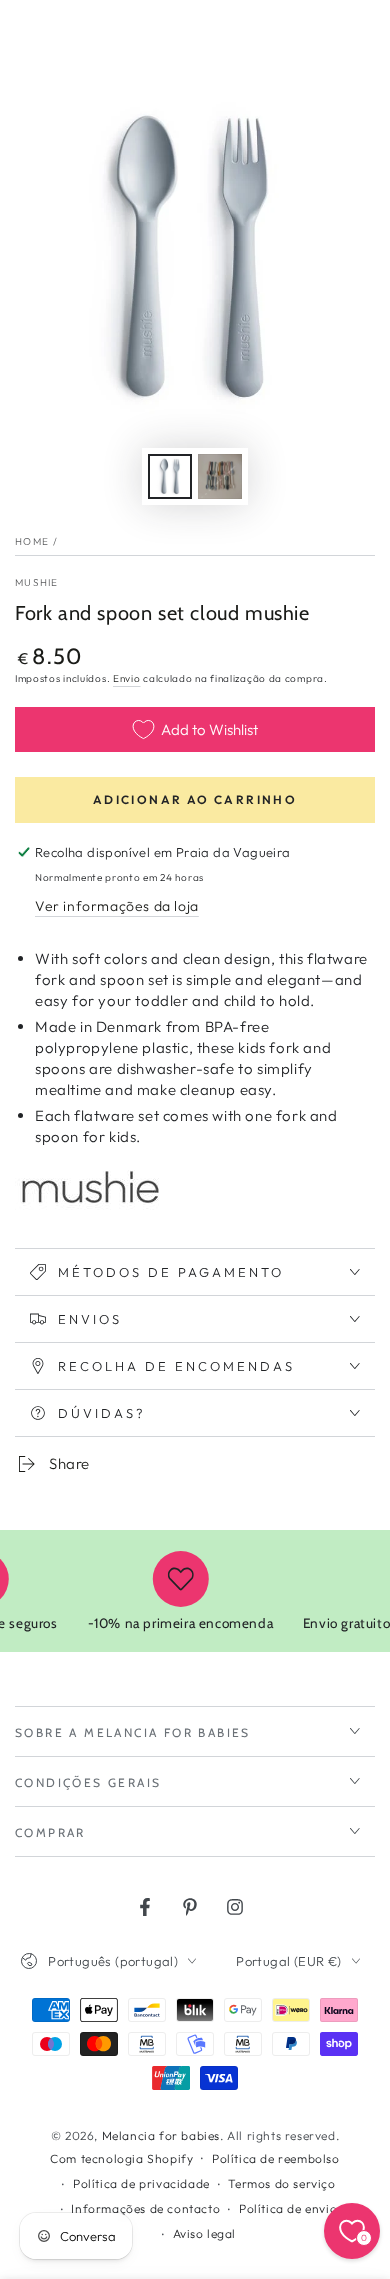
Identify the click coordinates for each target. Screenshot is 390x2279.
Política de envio (288, 2208)
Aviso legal (205, 2233)
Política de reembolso (276, 2158)
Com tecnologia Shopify (121, 2158)
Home (32, 541)
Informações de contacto (145, 2208)
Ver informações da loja (117, 906)
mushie (37, 582)
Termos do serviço (281, 2183)
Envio (127, 678)
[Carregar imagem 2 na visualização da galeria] (220, 476)
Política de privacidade (141, 2183)
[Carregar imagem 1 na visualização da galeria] (170, 476)
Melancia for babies (161, 2135)
